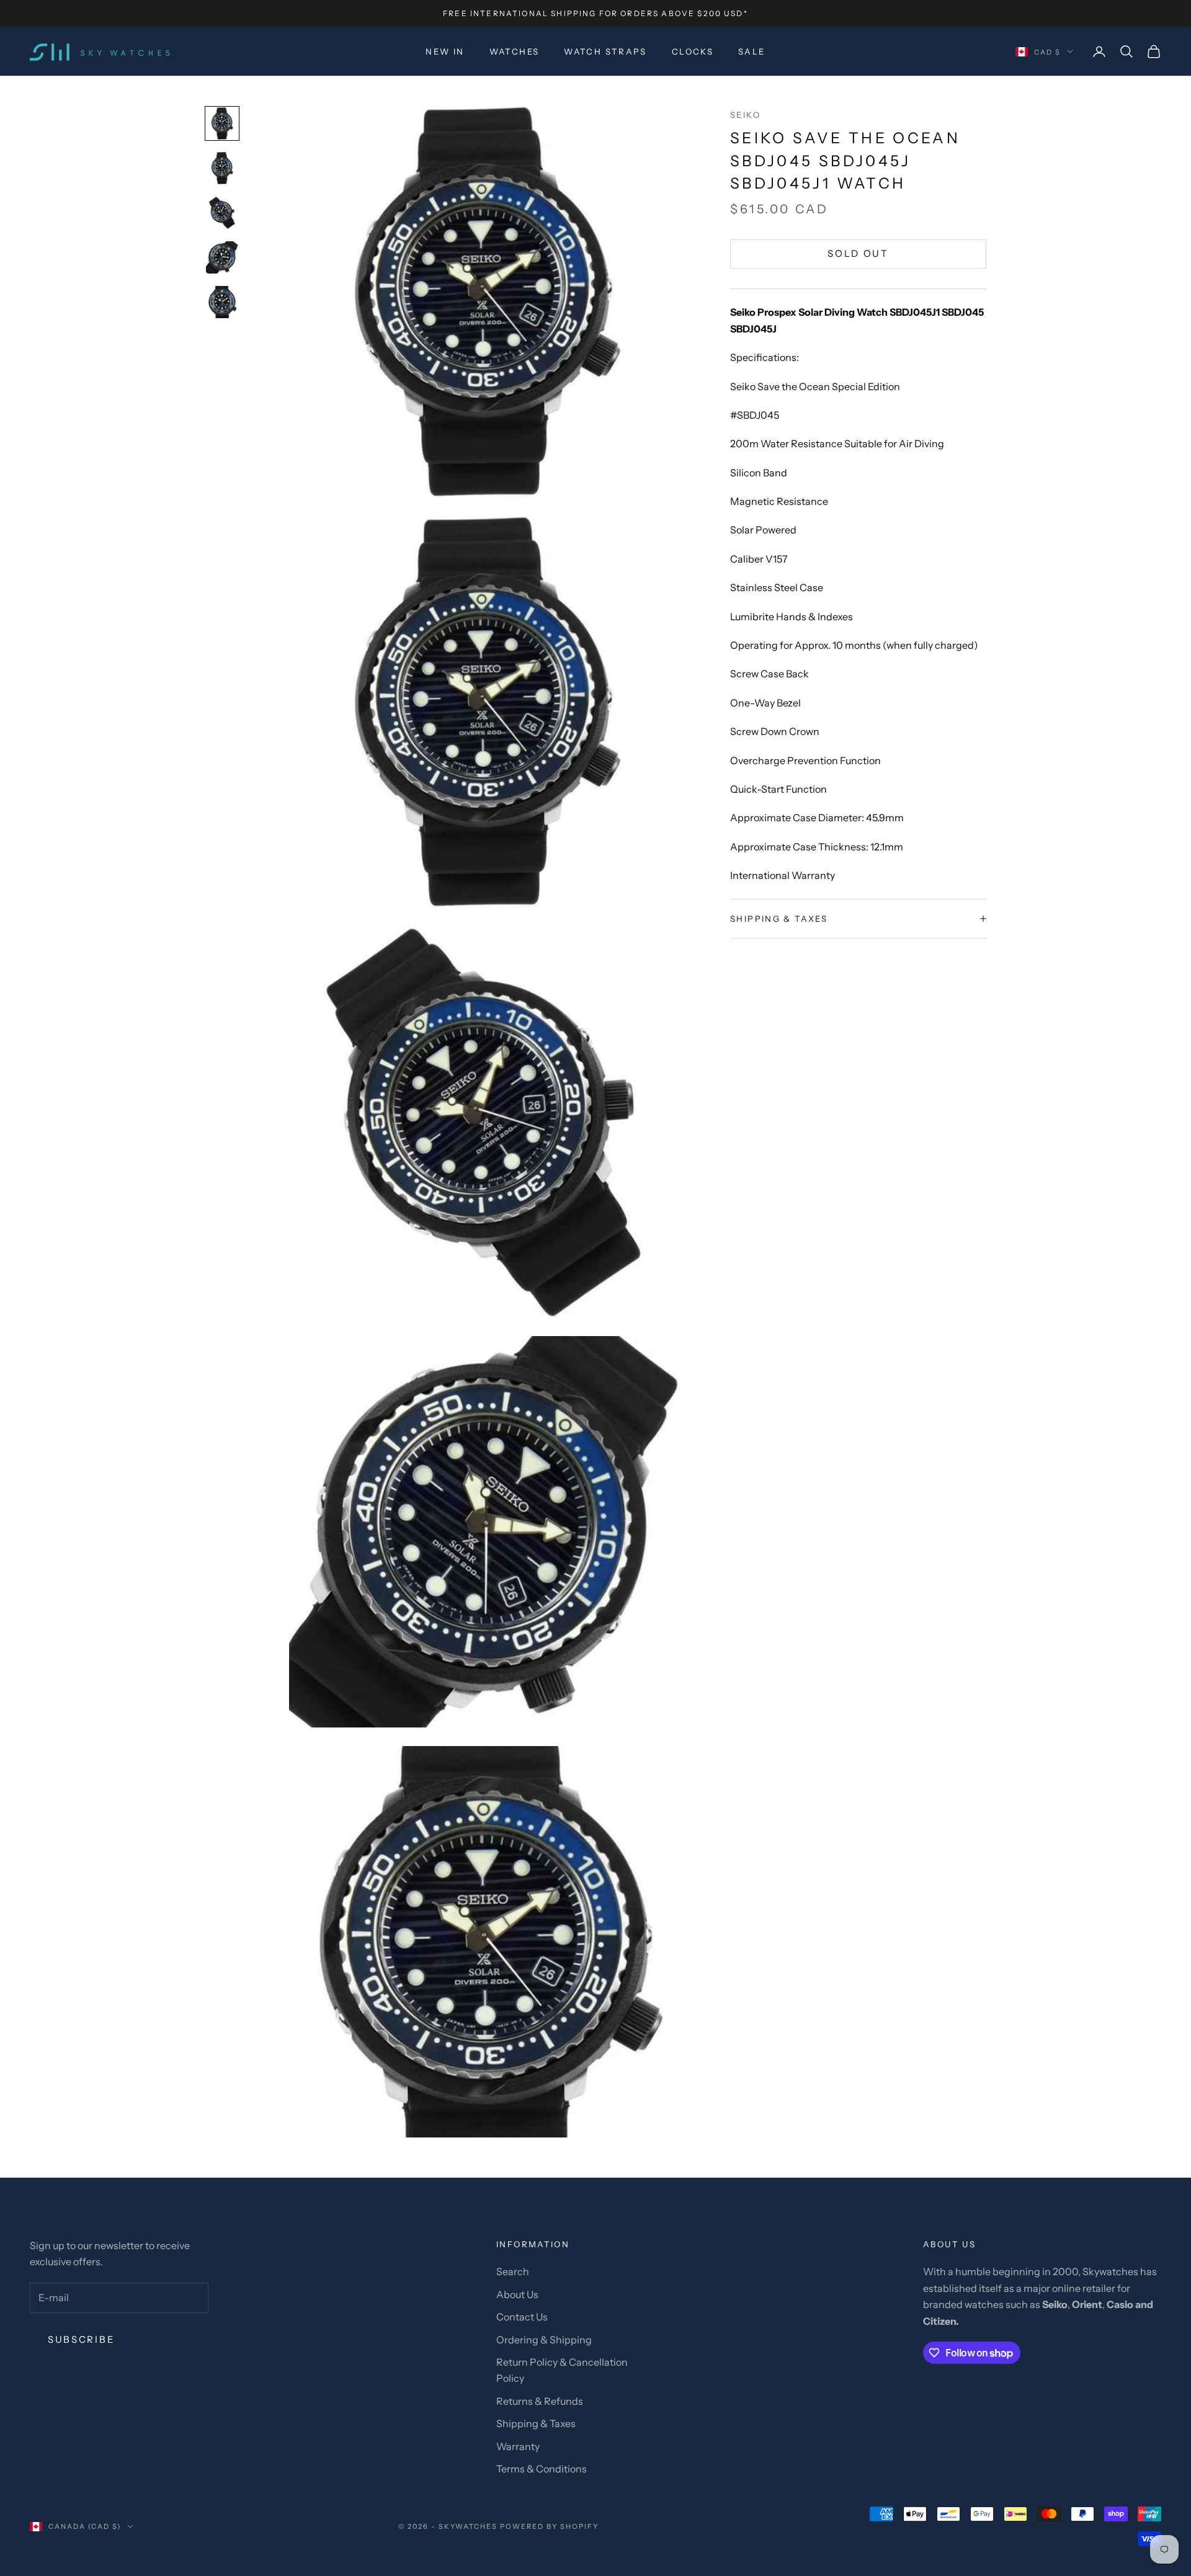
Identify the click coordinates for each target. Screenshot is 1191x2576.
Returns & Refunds (540, 2401)
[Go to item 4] (222, 257)
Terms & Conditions (542, 2469)
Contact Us (522, 2317)
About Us (517, 2294)
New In (445, 51)
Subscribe (81, 2339)
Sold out (858, 253)
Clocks (693, 51)
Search (513, 2271)
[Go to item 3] (222, 213)
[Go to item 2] (222, 168)
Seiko (745, 115)
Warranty (518, 2446)
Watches (515, 51)
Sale (752, 51)
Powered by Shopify (549, 2526)
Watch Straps (605, 51)
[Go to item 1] (222, 123)
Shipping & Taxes (536, 2423)
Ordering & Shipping (544, 2340)
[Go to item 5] (222, 302)
